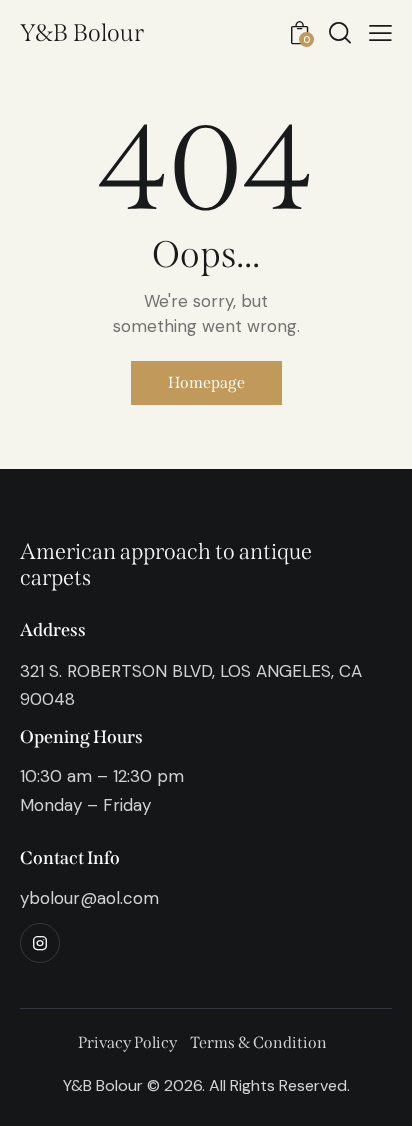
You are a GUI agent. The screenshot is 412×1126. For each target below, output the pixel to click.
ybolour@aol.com (89, 898)
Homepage (206, 382)
